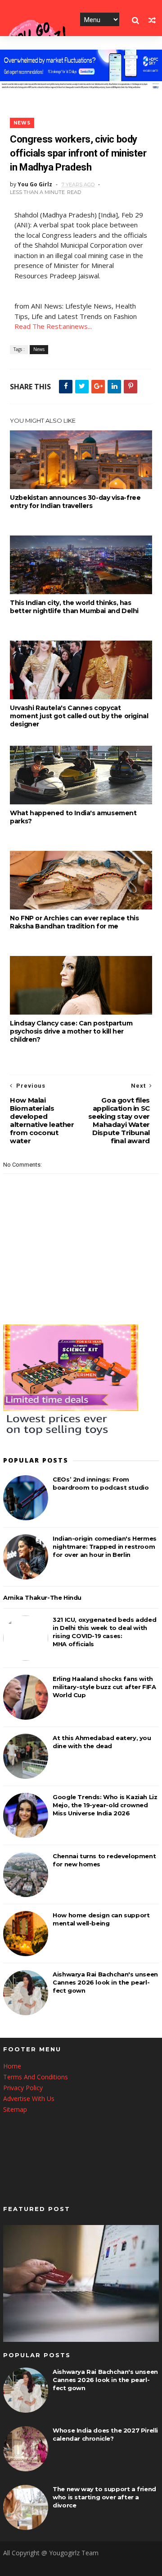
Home (12, 2066)
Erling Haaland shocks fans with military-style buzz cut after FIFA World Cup (104, 1687)
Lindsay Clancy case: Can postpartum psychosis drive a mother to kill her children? (71, 1031)
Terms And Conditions (36, 2077)
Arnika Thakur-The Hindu (42, 1597)
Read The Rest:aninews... (53, 326)
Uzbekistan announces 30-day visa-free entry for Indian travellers (75, 502)
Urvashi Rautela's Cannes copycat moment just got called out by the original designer (79, 716)
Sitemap (15, 2109)
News (22, 123)
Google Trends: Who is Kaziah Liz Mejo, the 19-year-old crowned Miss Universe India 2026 (105, 1805)
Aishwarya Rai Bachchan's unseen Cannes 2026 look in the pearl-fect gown (105, 1982)
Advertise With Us (29, 2098)
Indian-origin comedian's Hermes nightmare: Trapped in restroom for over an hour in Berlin (105, 1547)
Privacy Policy (23, 2088)
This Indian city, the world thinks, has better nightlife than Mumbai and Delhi (74, 607)
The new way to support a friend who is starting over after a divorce (104, 2497)
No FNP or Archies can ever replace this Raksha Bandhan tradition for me (74, 922)
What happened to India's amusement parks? (73, 817)
